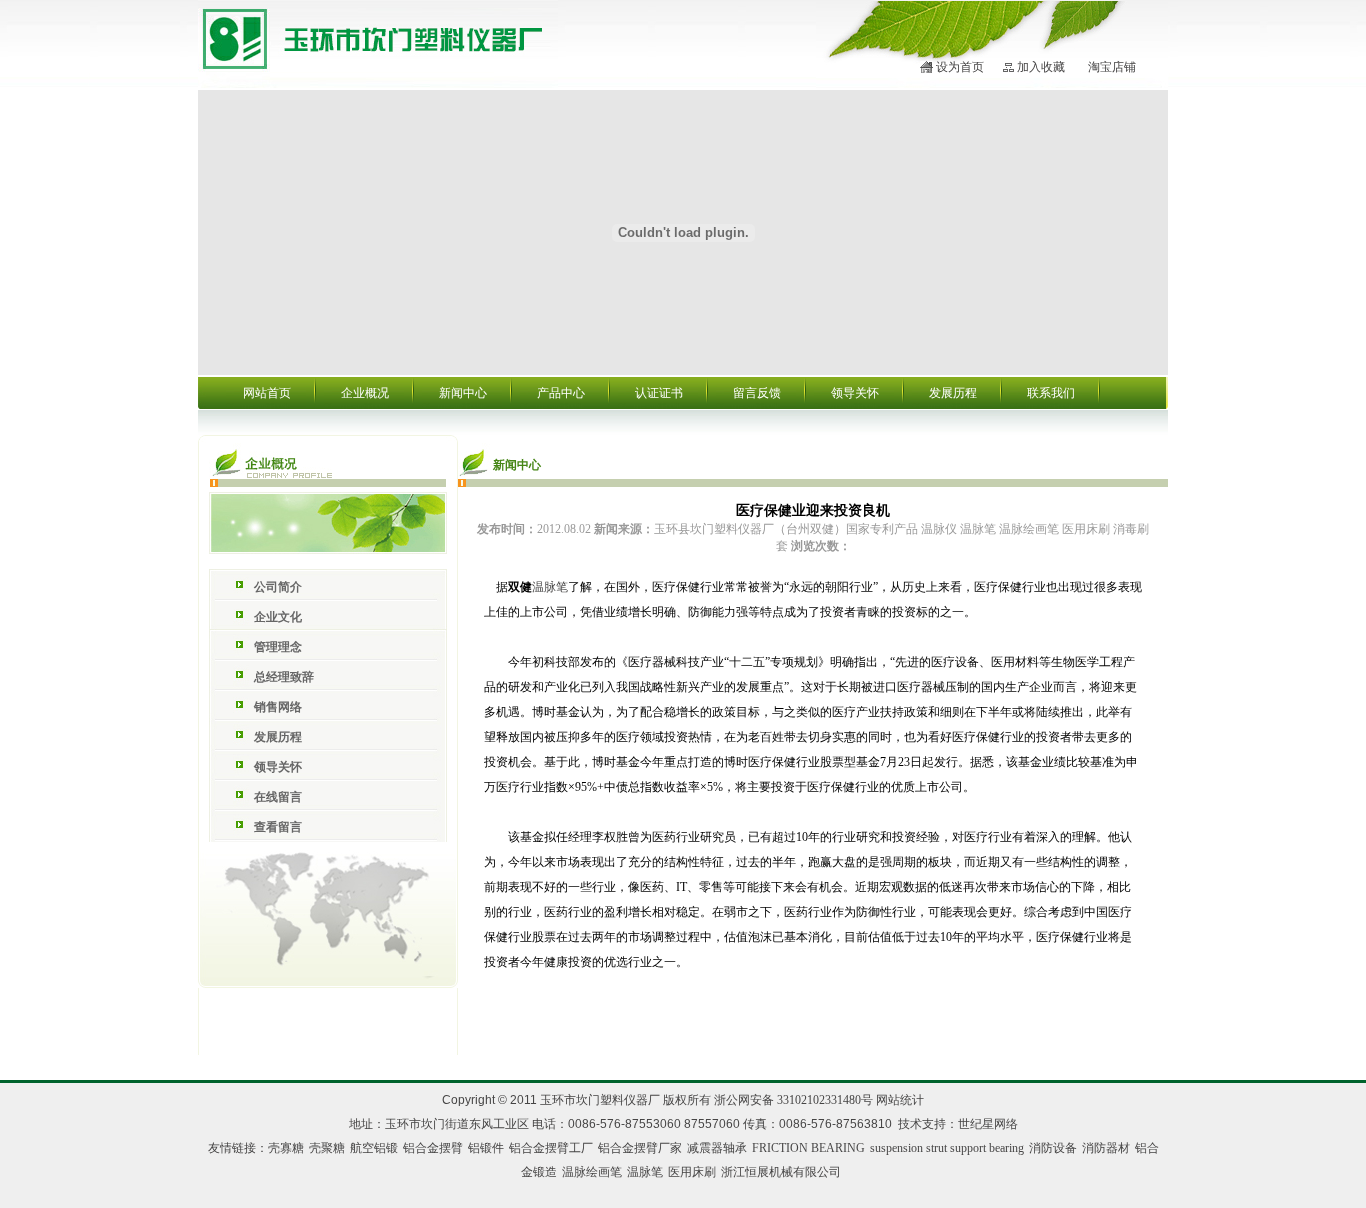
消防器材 (1106, 1148)
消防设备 (1053, 1148)
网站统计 (900, 1100)
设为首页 (960, 67)
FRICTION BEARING (808, 1148)
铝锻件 (486, 1148)
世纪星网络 (988, 1124)
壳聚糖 (327, 1148)
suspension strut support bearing (947, 1148)
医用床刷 (692, 1172)
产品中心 (561, 393)
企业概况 (365, 393)
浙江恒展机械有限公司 (781, 1172)
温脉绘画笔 (592, 1172)
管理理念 (278, 647)
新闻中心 (463, 393)
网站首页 (267, 393)
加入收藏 (1041, 67)
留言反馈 (757, 393)
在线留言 (278, 797)
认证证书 (659, 393)
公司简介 (278, 587)
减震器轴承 (717, 1148)
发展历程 (953, 393)
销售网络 (278, 707)
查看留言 (278, 827)
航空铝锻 (374, 1148)
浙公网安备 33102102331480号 (793, 1100)
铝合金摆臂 (433, 1148)
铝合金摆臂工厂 (551, 1148)
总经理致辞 (284, 677)
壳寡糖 (286, 1148)
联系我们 (1051, 393)
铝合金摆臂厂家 (640, 1148)
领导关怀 (855, 393)
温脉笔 (550, 587)
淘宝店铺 (1112, 67)
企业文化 (278, 617)
